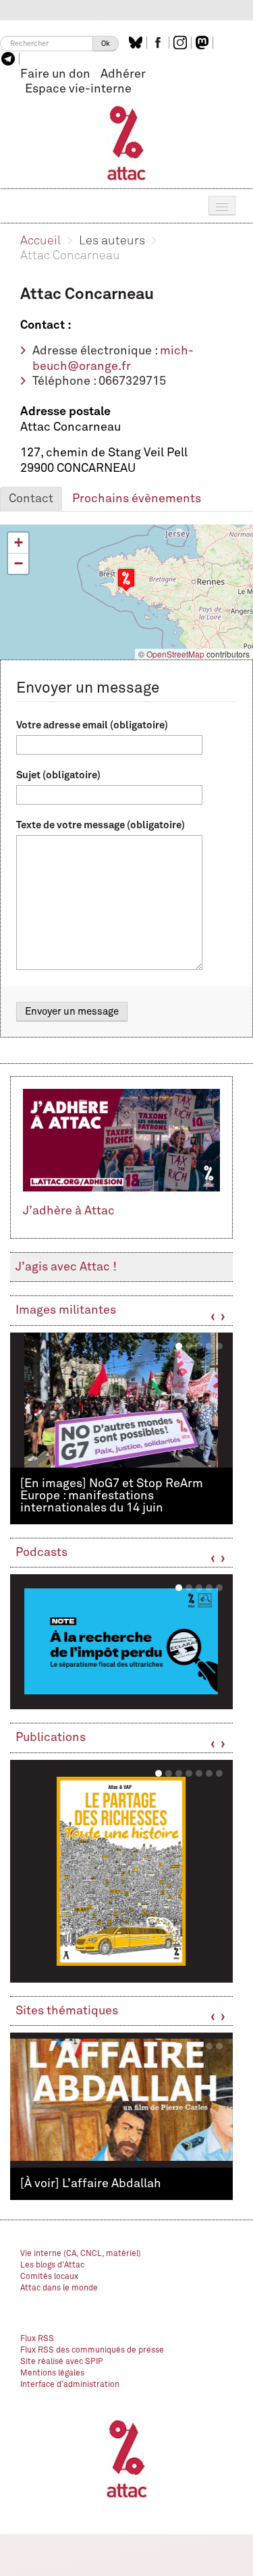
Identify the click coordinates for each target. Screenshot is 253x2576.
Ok (106, 44)
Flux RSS (37, 2339)
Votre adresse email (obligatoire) (92, 725)
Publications (51, 1738)
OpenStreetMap (175, 654)
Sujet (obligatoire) (58, 775)
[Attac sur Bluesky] (137, 43)
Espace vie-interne (78, 89)
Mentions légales (52, 2373)
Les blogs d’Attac (52, 2265)
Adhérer (123, 74)
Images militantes (66, 1310)
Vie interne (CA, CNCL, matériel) (81, 2254)
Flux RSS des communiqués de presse (92, 2351)
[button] (126, 580)
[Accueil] (126, 142)
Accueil (40, 241)
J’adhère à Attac (69, 1211)
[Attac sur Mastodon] (204, 43)
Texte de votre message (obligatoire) (101, 825)
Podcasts (41, 1553)
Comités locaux (49, 2277)
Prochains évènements (137, 499)
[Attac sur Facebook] (160, 43)
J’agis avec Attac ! (66, 1267)
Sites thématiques (67, 2011)
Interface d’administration (70, 2385)
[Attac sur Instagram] (182, 43)
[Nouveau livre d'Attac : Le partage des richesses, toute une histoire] (121, 1871)
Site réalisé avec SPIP (62, 2362)
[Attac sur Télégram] (10, 59)
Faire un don (55, 74)
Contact (31, 499)
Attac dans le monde (59, 2288)
